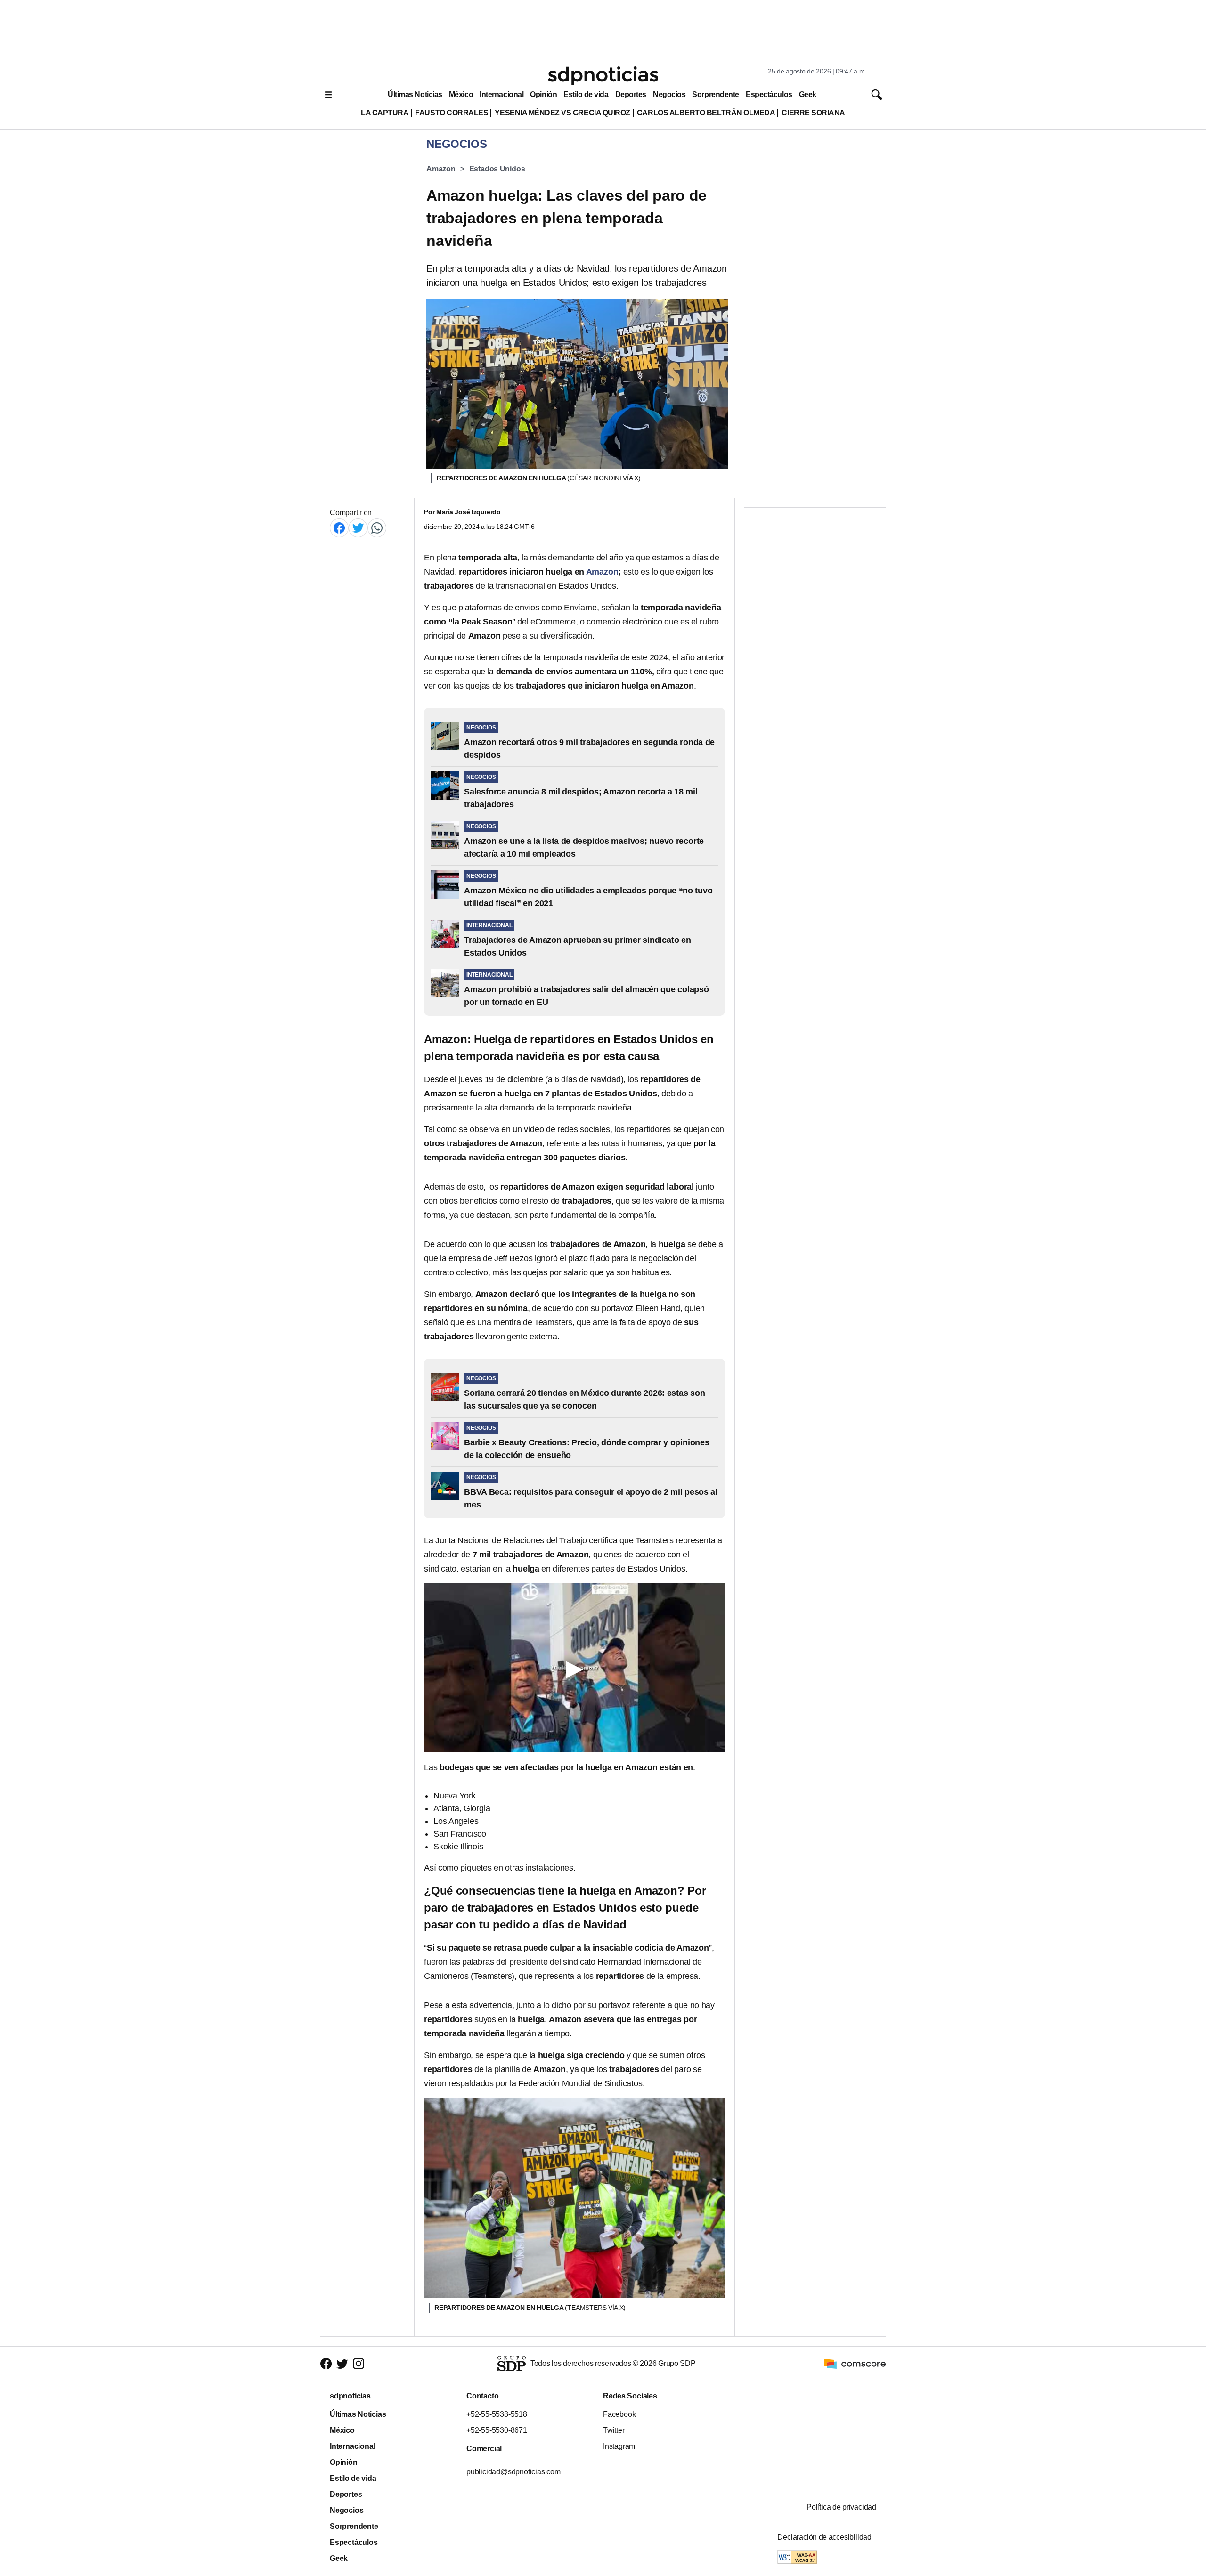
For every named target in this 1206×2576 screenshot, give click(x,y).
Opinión (543, 94)
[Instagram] (359, 2364)
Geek (808, 94)
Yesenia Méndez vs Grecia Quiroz (562, 113)
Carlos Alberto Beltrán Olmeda (706, 113)
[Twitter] (358, 528)
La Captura (385, 113)
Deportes (631, 94)
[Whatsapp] (377, 528)
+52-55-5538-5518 (497, 2414)
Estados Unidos (497, 169)
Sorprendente (716, 94)
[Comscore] (855, 2363)
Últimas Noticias (415, 94)
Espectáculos (769, 94)
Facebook (619, 2414)
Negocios (669, 94)
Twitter (614, 2430)
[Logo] (603, 76)
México (461, 94)
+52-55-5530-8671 (497, 2430)
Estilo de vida (586, 94)
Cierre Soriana (813, 113)
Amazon (441, 169)
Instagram (619, 2446)
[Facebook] (339, 528)
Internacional (501, 94)
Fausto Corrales (452, 113)
